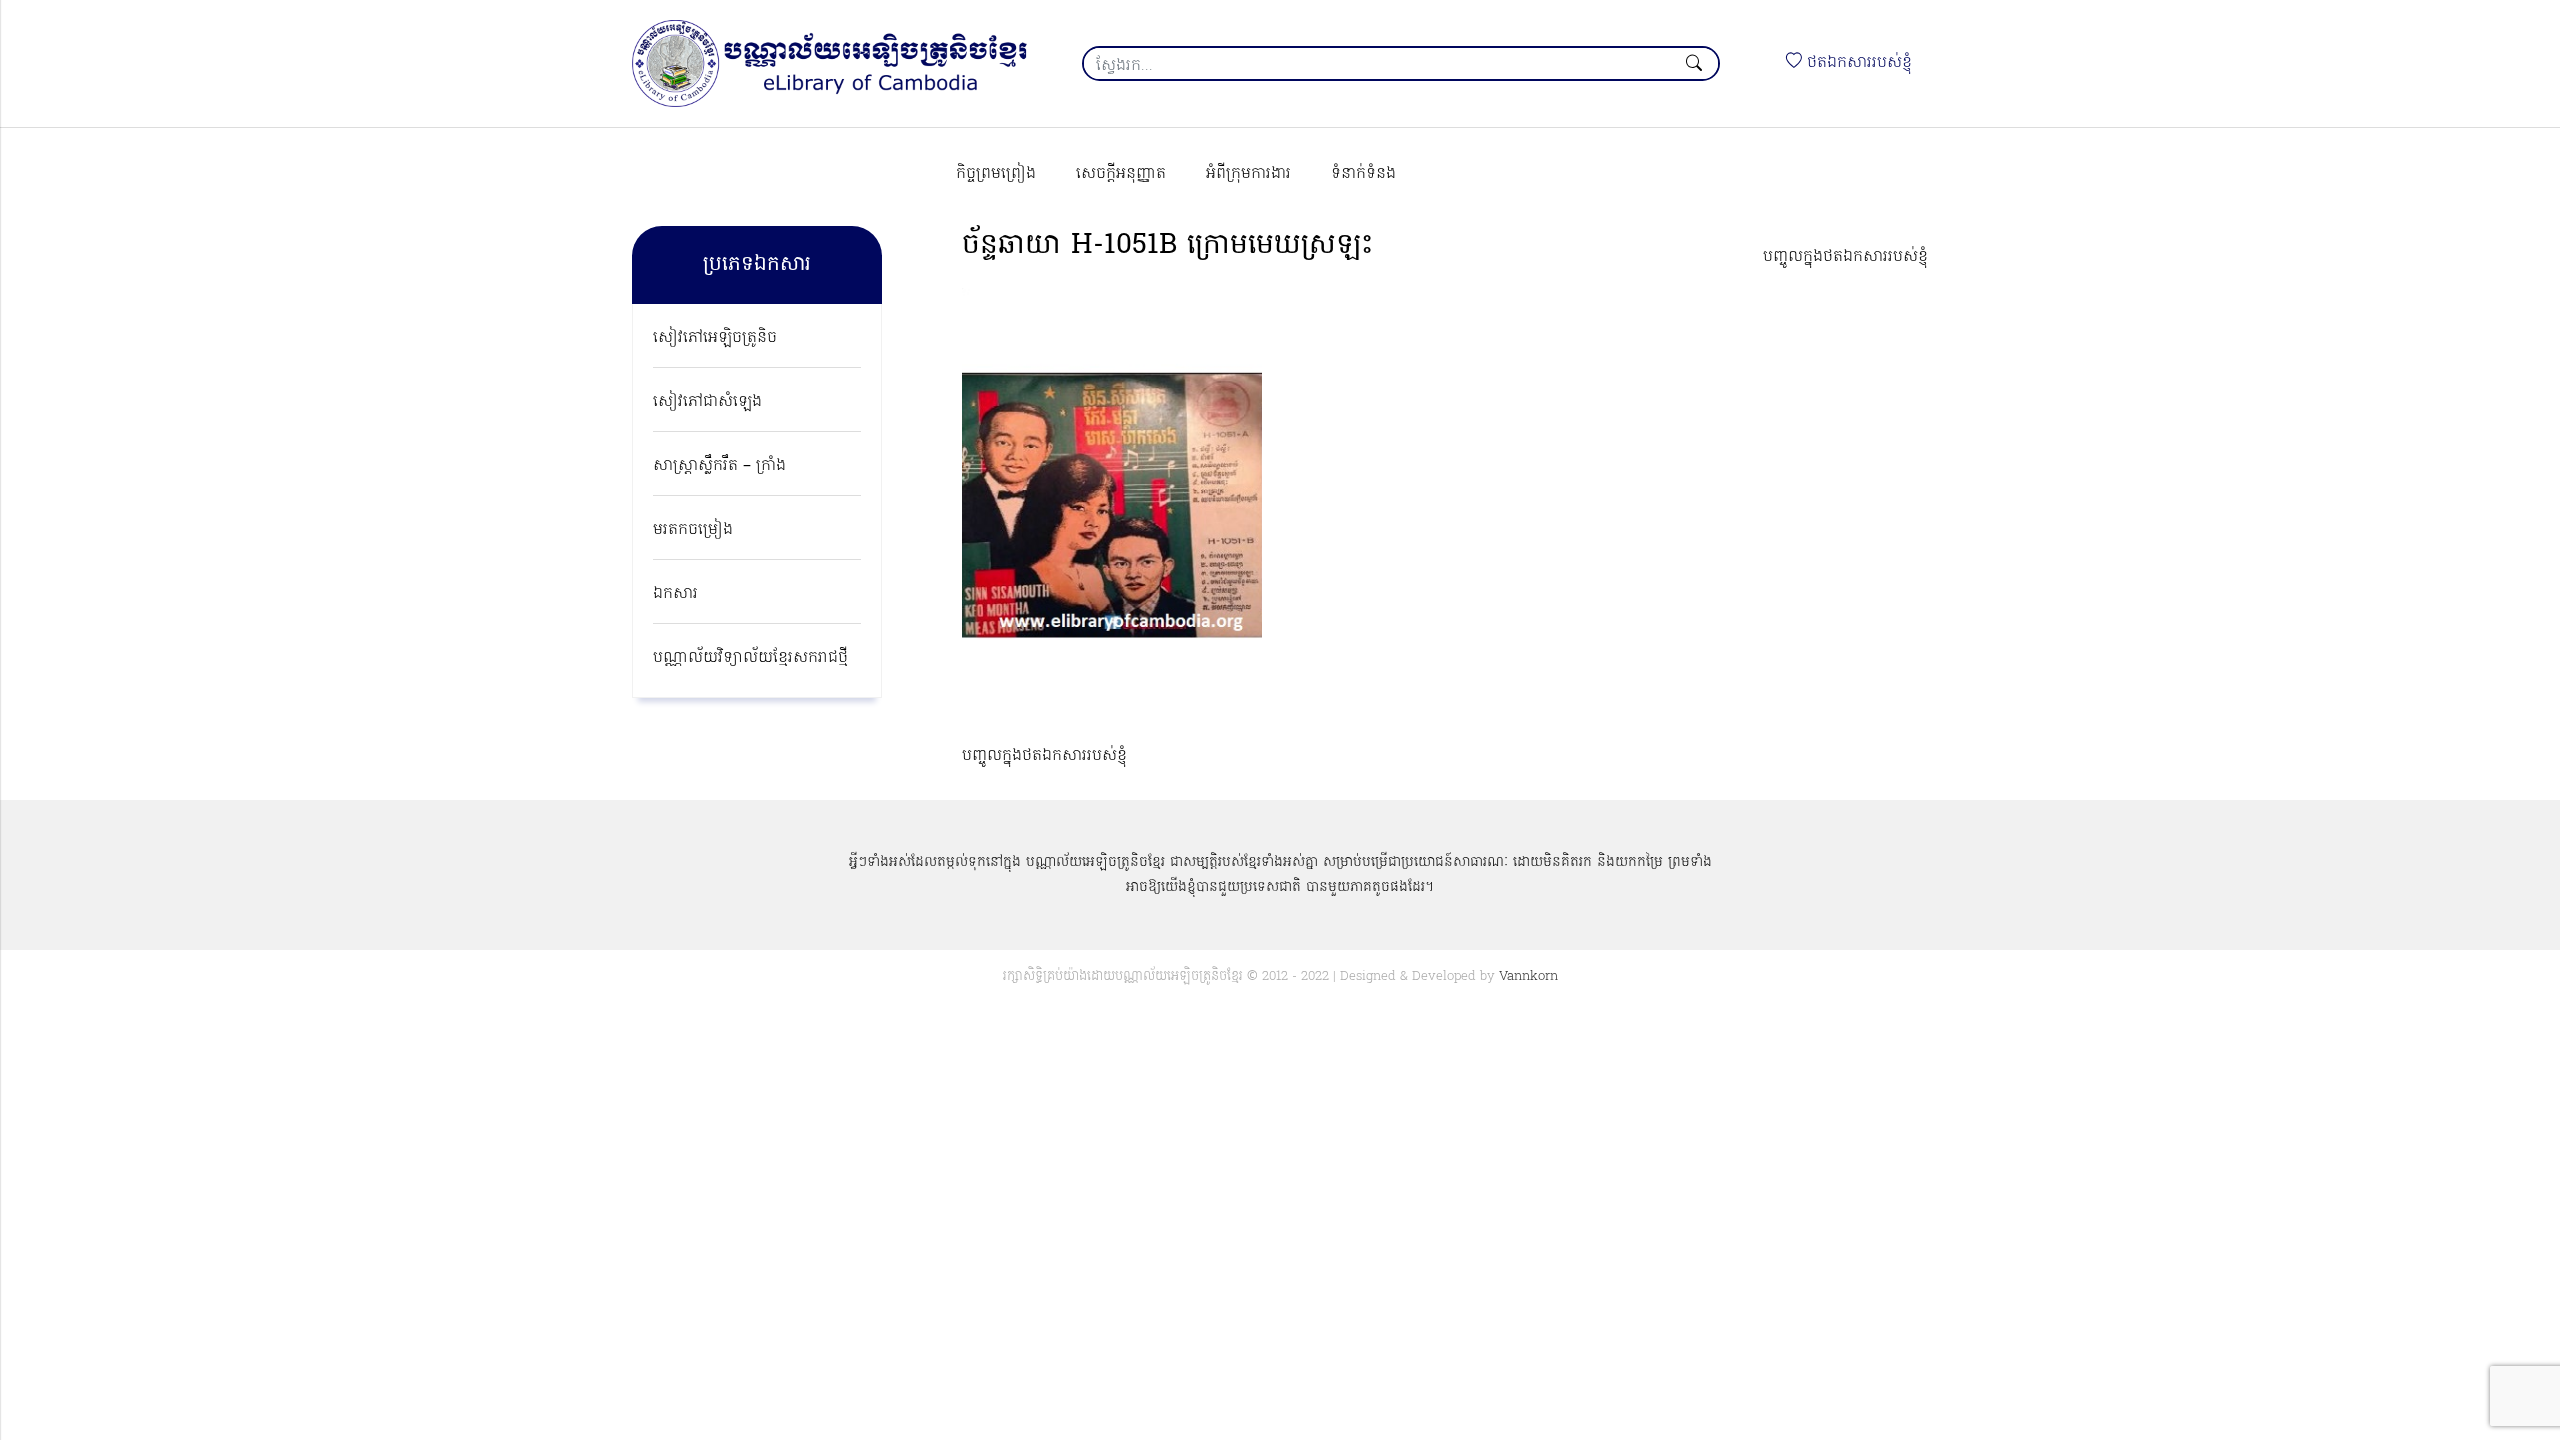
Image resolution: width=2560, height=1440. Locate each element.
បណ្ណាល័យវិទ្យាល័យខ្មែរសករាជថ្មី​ (750, 658)
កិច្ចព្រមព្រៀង (996, 174)
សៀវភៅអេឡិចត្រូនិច (715, 338)
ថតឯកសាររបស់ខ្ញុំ (1857, 63)
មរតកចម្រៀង (693, 530)
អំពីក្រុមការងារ (1248, 174)
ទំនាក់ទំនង (1363, 174)
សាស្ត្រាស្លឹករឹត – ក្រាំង (719, 466)
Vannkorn (1528, 976)
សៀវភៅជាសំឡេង (707, 402)
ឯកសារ (675, 594)
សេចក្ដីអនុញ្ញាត (1121, 174)
